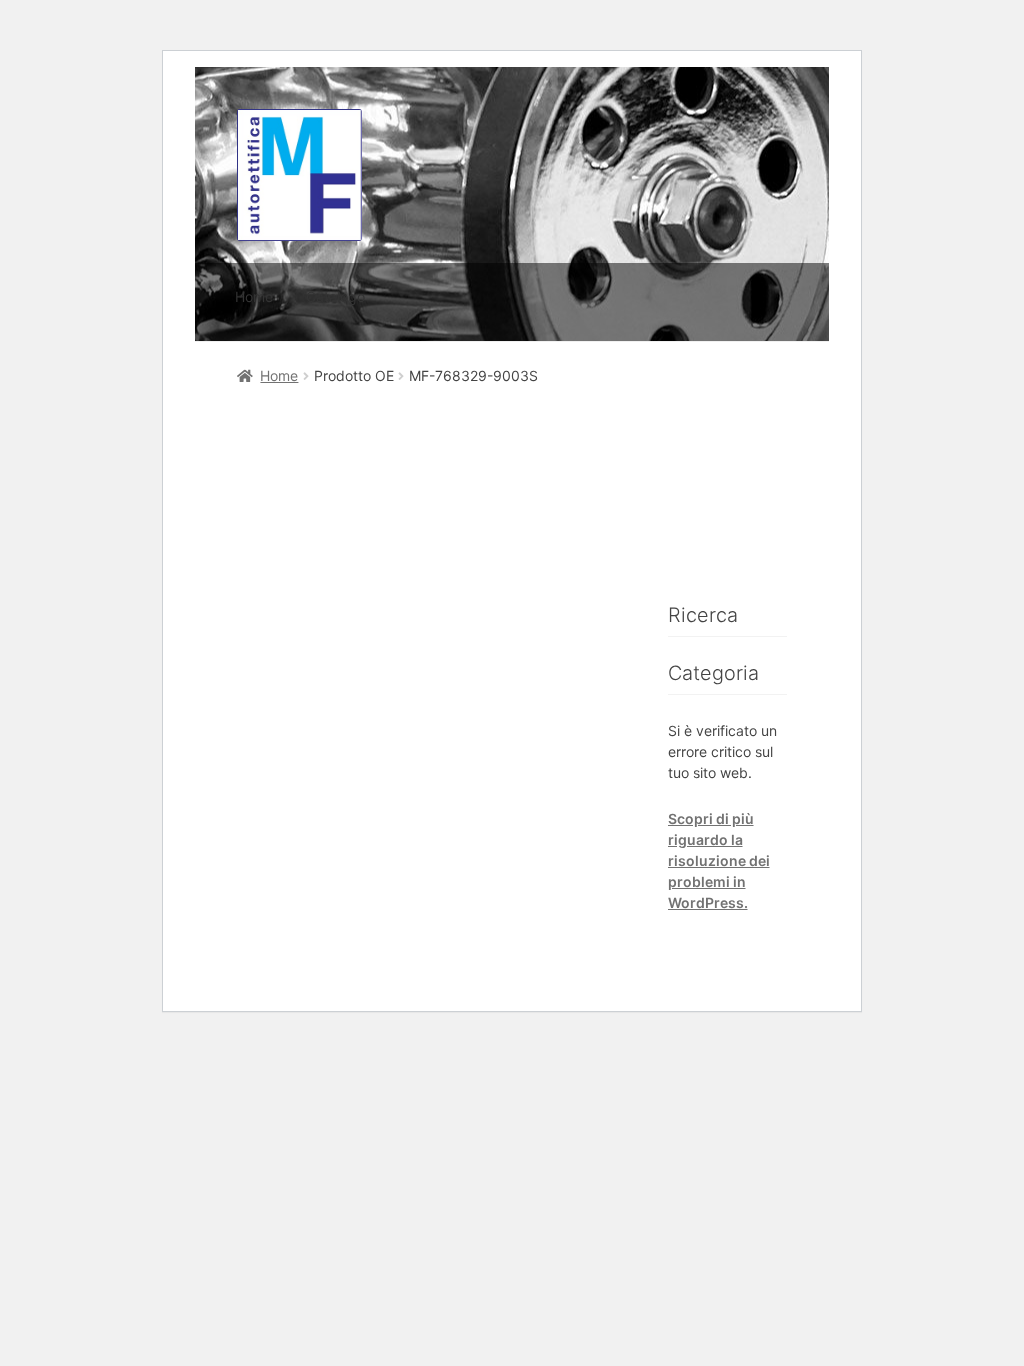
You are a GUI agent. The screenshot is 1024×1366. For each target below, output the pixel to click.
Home (254, 296)
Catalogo (335, 296)
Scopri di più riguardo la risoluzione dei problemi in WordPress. (719, 860)
